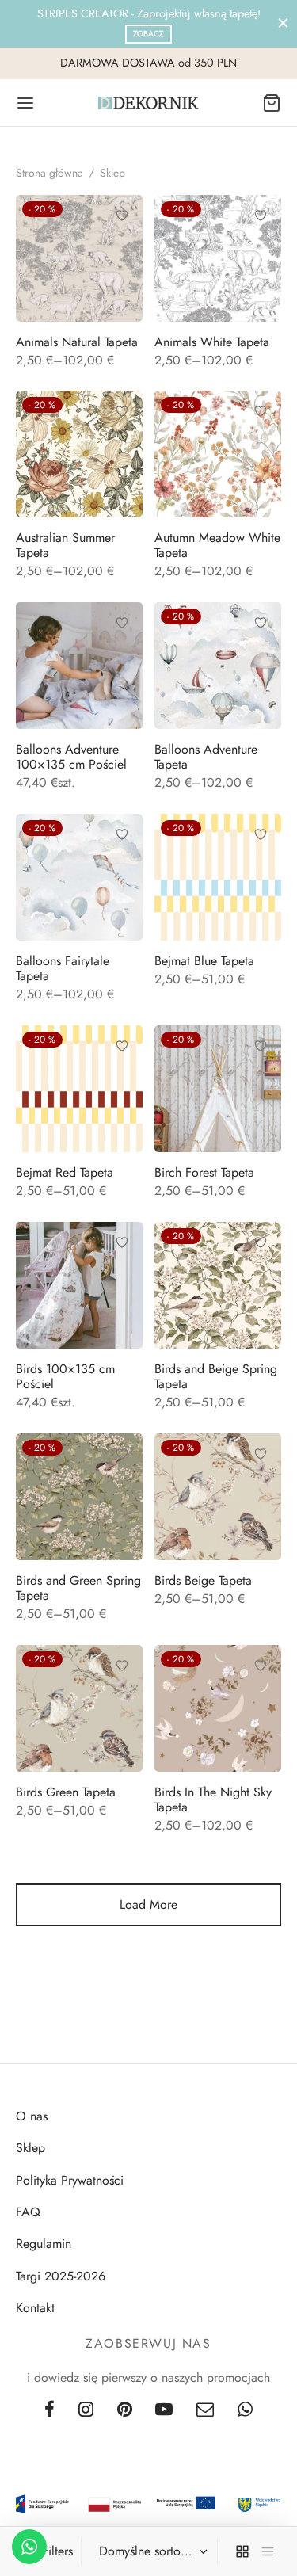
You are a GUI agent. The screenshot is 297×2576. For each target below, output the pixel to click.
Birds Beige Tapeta (203, 1580)
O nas (32, 2116)
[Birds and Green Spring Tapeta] (79, 1497)
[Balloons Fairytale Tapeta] (79, 877)
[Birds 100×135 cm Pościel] (79, 1285)
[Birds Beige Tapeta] (218, 1497)
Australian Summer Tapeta (65, 545)
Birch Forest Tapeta (204, 1172)
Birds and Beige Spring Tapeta (216, 1376)
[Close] (283, 23)
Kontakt (35, 2308)
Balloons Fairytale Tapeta (63, 968)
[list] (268, 2551)
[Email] (205, 2410)
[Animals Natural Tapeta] (79, 258)
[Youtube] (165, 2410)
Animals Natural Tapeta (77, 342)
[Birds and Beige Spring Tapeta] (218, 1285)
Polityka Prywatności (70, 2180)
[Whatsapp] (245, 2410)
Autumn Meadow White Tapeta (217, 545)
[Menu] (25, 103)
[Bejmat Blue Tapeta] (218, 877)
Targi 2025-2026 (61, 2276)
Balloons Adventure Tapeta (206, 757)
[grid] (242, 2551)
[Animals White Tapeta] (218, 258)
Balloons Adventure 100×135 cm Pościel (71, 757)
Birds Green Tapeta (66, 1792)
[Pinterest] (125, 2410)
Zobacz (148, 34)
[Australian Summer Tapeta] (79, 454)
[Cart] (272, 103)
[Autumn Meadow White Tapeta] (218, 454)
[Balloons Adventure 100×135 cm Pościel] (79, 666)
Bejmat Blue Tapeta (204, 961)
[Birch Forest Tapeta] (218, 1089)
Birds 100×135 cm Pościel (65, 1376)
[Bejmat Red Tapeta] (79, 1089)
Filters (57, 2551)
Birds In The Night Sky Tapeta (213, 1799)
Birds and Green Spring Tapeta (78, 1588)
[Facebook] (49, 2410)
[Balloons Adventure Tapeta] (218, 666)
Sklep (30, 2148)
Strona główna (49, 173)
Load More (148, 1904)
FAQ (28, 2212)
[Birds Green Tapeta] (79, 1708)
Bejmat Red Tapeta (65, 1172)
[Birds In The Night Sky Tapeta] (218, 1708)
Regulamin (44, 2244)
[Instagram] (86, 2410)
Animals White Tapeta (212, 342)
